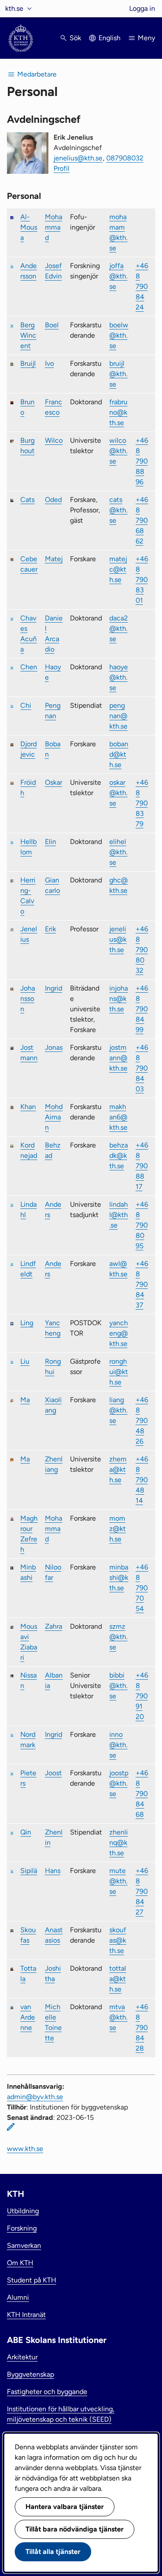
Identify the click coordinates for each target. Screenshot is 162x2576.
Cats (27, 500)
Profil (62, 168)
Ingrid (54, 988)
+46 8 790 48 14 (142, 1480)
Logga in (142, 8)
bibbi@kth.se (118, 1686)
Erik (51, 929)
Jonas (54, 1047)
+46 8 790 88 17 (142, 1166)
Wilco (54, 440)
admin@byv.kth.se (35, 2097)
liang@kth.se (118, 1410)
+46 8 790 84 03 (142, 1068)
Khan (28, 1107)
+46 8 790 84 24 (142, 286)
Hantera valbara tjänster (65, 2507)
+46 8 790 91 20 (142, 1696)
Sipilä (29, 1871)
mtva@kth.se (118, 2017)
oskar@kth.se (118, 793)
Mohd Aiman (54, 1117)
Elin (51, 842)
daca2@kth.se (119, 628)
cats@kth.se (118, 510)
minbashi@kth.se (119, 1577)
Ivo (49, 363)
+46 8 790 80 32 (142, 950)
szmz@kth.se (118, 1637)
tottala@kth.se (118, 1979)
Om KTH (20, 2263)
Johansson (28, 999)
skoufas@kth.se (118, 1940)
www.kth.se (25, 2149)
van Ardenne (28, 2017)
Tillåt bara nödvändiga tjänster (75, 2529)
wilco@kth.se (118, 451)
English (110, 38)
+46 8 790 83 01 (142, 580)
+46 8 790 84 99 (142, 1009)
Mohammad (54, 227)
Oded (53, 500)
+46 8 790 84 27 (142, 1891)
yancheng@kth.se (119, 1333)
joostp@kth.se (119, 1783)
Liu (25, 1361)
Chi (26, 705)
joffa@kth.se (118, 276)
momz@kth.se (118, 1529)
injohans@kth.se (119, 999)
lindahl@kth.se (119, 1215)
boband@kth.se (119, 754)
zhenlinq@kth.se (119, 1843)
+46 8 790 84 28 (142, 2028)
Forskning (22, 2228)
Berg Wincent (28, 335)
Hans (53, 1871)
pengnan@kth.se (118, 716)
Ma (25, 1400)
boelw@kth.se (119, 335)
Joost (53, 1773)
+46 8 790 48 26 (142, 1421)
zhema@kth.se (118, 1469)
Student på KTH (32, 2280)
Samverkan (24, 2245)
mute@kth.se (118, 1881)
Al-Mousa (29, 227)
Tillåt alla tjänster (53, 2552)
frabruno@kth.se (118, 412)
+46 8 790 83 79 (142, 803)
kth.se (14, 8)
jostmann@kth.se (118, 1058)
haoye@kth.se (119, 677)
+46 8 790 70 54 (142, 1588)
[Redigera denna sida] (11, 2127)
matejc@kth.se (118, 569)
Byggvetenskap (30, 2374)
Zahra (54, 1626)
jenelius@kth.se (78, 158)
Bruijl (28, 363)
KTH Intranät (26, 2315)
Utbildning (23, 2211)
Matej (54, 559)
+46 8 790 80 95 (142, 1225)
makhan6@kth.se (118, 1117)
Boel (52, 325)
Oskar (54, 782)
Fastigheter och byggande (47, 2392)
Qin (26, 1832)
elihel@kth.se (118, 852)
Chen (29, 667)
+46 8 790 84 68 (142, 1794)
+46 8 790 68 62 (142, 520)
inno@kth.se (118, 1745)
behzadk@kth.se (119, 1155)
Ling (27, 1323)
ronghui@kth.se (119, 1372)
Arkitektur (22, 2357)
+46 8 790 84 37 (142, 1284)
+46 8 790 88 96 (142, 461)
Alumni (18, 2297)
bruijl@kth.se (118, 374)
